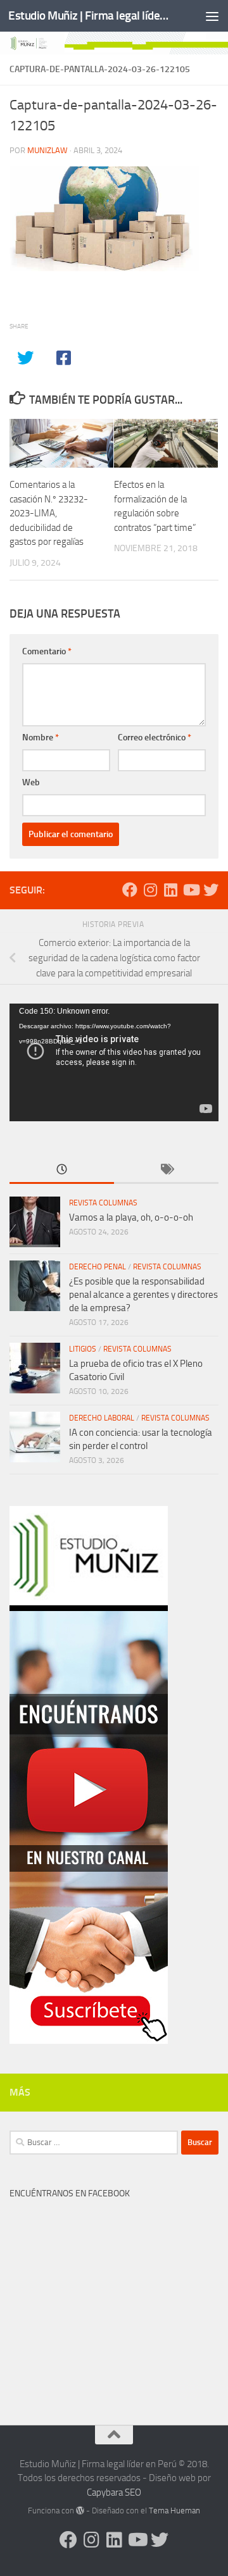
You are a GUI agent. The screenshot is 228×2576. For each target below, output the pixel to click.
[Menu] (212, 16)
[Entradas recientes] (62, 1170)
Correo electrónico (155, 737)
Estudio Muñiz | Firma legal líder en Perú (90, 16)
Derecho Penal (98, 1267)
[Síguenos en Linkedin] (170, 890)
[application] (114, 1062)
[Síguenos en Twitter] (211, 890)
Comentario (47, 651)
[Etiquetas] (166, 1170)
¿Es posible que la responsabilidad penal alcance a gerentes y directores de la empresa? (143, 1295)
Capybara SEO (114, 2492)
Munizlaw (47, 150)
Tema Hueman (174, 2511)
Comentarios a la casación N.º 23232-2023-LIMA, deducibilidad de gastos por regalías (49, 513)
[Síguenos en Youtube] (191, 890)
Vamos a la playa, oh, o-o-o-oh (131, 1217)
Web (31, 782)
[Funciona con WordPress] (80, 2511)
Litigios (83, 1349)
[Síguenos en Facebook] (130, 890)
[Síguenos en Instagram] (150, 890)
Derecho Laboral (102, 1418)
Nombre (41, 737)
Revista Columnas (103, 1203)
